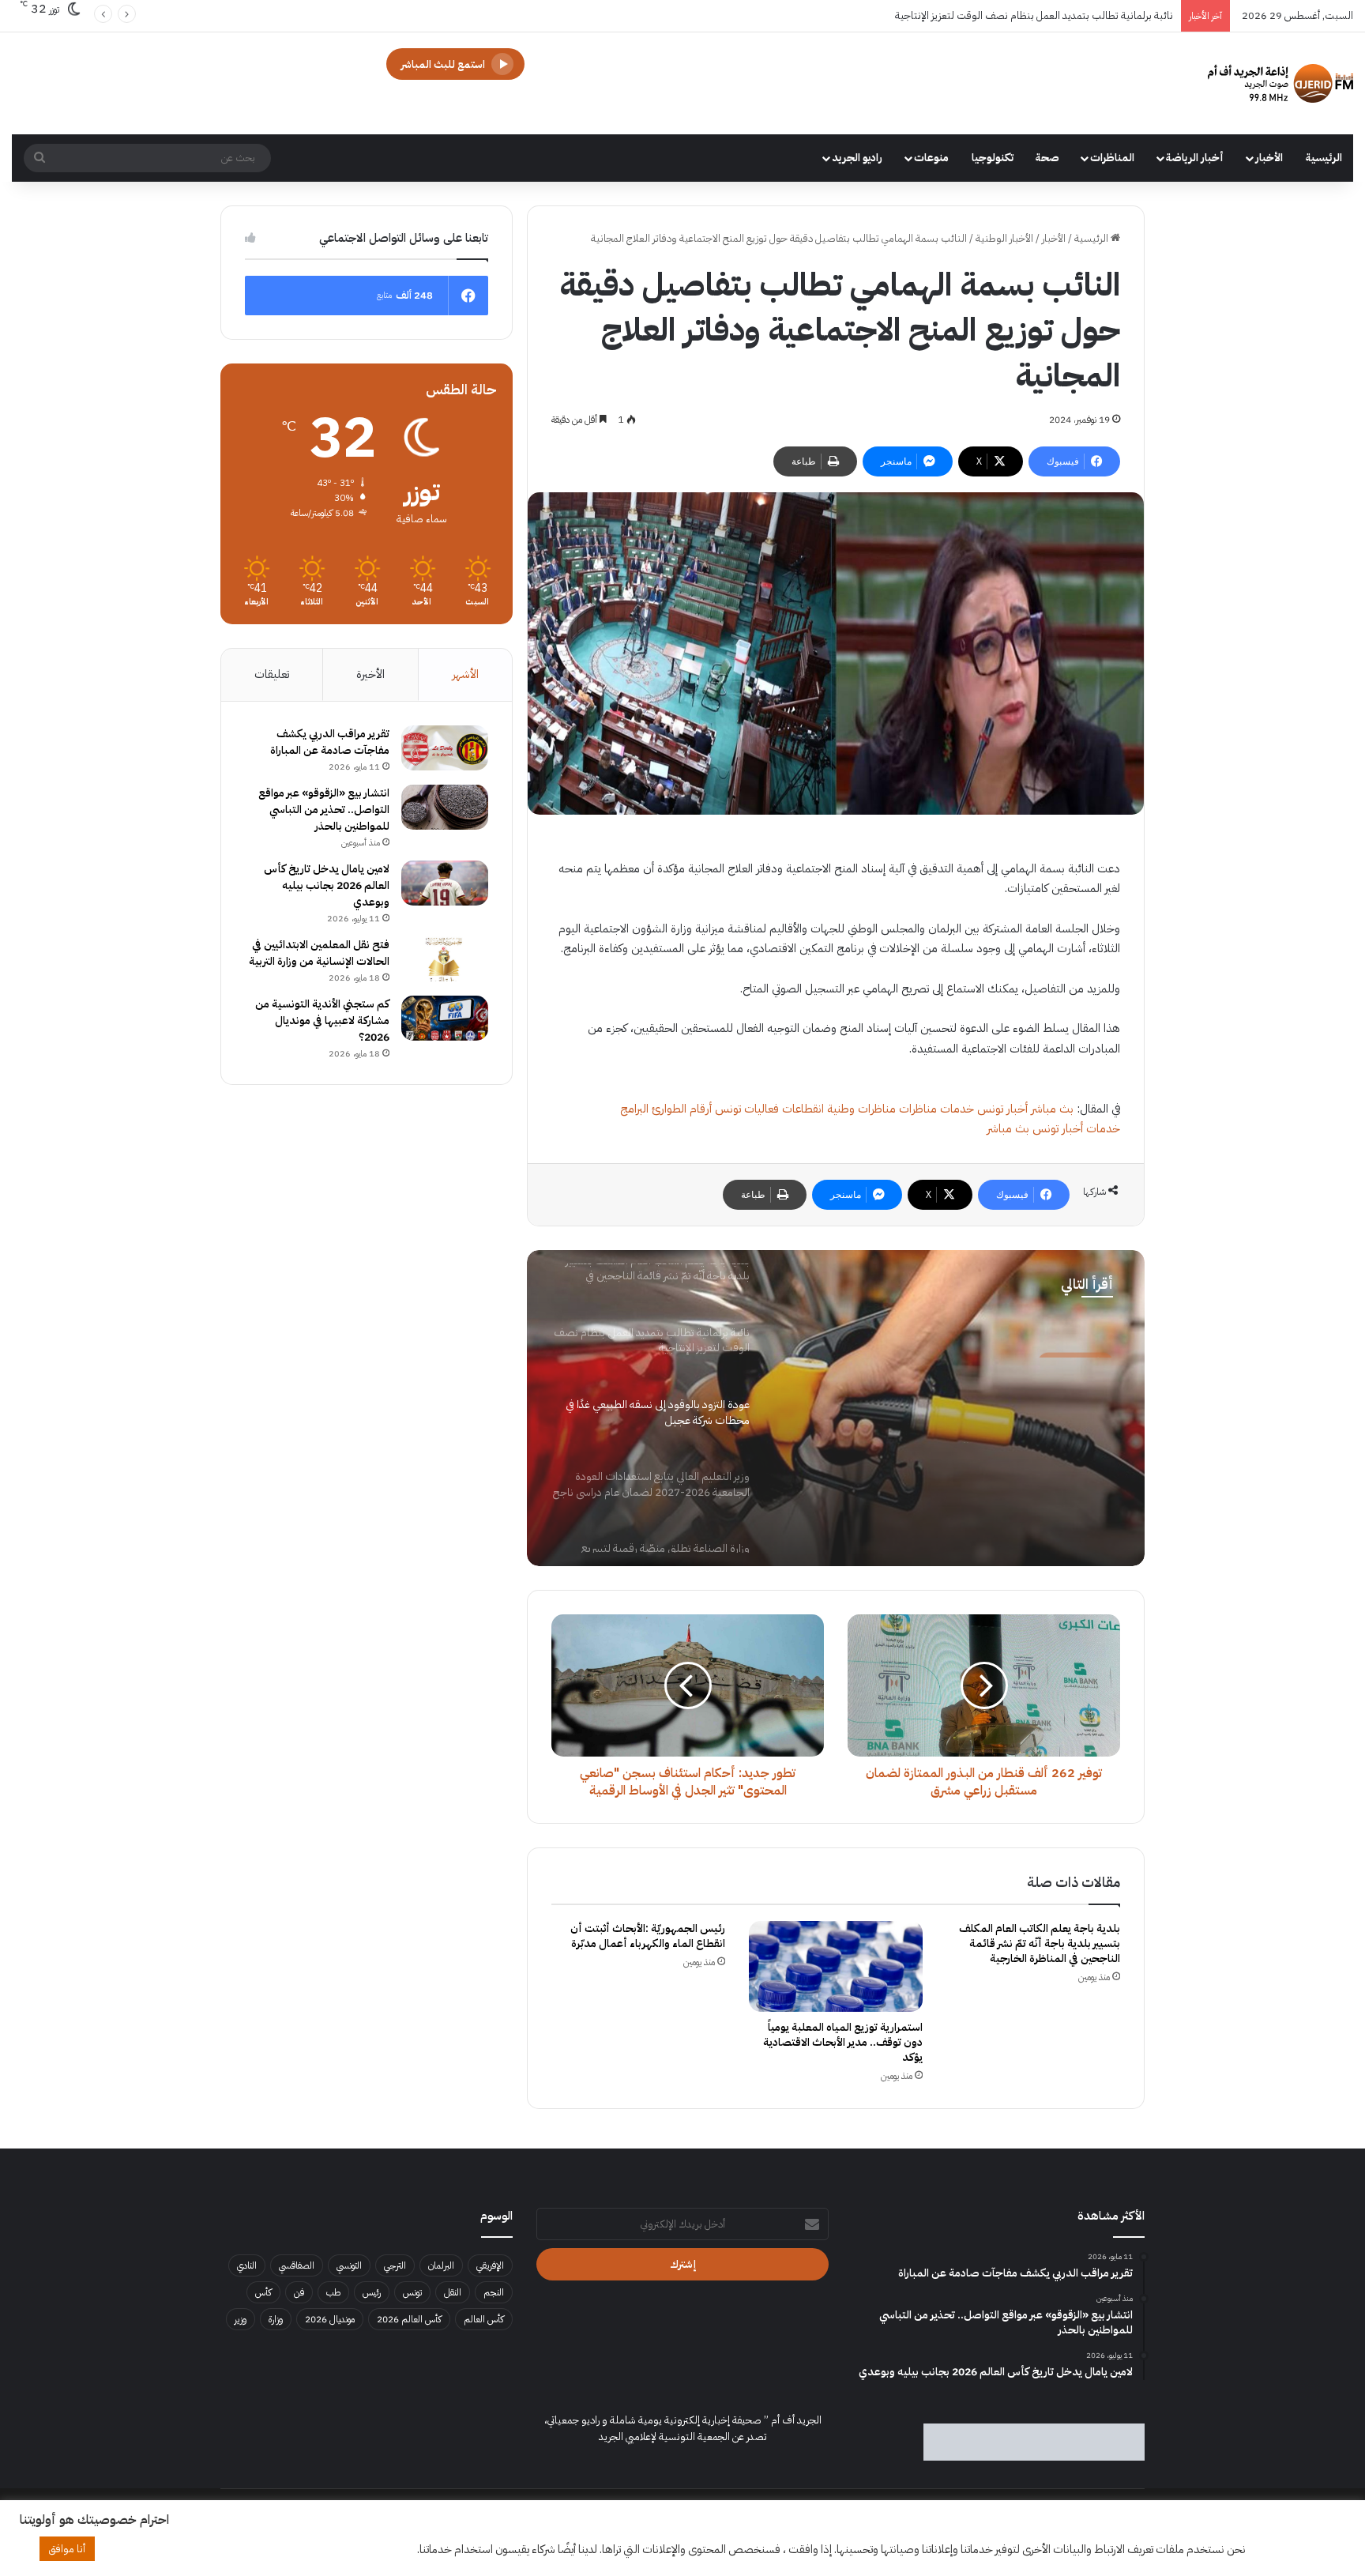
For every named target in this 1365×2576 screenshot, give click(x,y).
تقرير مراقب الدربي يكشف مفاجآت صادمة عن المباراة (330, 742)
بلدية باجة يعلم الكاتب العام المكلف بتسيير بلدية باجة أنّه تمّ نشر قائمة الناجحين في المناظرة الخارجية (1040, 1943)
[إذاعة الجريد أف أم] (1280, 83)
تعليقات (272, 674)
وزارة (276, 2319)
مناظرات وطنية (861, 1109)
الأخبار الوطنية (1004, 238)
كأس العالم (484, 2319)
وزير (241, 2319)
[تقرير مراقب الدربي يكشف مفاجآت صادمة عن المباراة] (445, 748)
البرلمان (441, 2265)
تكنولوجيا (993, 158)
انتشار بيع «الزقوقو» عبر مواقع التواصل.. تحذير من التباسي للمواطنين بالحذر (324, 810)
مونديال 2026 (330, 2319)
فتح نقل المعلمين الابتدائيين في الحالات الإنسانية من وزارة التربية (319, 953)
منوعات (931, 158)
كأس (263, 2292)
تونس (412, 2292)
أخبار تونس (1002, 1109)
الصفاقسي (297, 2265)
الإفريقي (490, 2265)
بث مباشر (1052, 1109)
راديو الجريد (857, 158)
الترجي (395, 2265)
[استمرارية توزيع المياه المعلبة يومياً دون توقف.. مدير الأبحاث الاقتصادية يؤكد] (836, 1966)
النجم (494, 2292)
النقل (453, 2292)
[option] (836, 1408)
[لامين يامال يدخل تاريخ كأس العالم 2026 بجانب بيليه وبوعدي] (445, 883)
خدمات (957, 1109)
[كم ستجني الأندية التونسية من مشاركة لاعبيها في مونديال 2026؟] (445, 1019)
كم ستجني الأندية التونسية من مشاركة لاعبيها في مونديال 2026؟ (322, 1021)
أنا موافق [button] (67, 2549)
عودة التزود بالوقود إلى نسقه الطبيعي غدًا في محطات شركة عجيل (1046, 15)
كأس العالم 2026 (409, 2319)
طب (333, 2292)
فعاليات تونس (747, 1109)
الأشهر (465, 674)
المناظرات (1112, 158)
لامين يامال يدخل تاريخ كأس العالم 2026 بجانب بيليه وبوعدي (327, 885)
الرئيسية (1324, 158)
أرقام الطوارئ (682, 1109)
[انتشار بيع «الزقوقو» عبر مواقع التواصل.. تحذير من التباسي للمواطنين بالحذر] (445, 808)
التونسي (349, 2265)
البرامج (634, 1109)
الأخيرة (370, 674)
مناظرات (918, 1109)
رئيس (372, 2292)
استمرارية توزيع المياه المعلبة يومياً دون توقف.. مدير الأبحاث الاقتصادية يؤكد (843, 2042)
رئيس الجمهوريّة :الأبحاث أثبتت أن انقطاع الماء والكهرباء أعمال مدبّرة (648, 1936)
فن (299, 2292)
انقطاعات (803, 1109)
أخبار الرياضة (1195, 158)
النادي (247, 2265)
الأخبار (1269, 158)
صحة (1047, 158)
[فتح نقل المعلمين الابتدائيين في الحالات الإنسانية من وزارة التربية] (445, 959)
